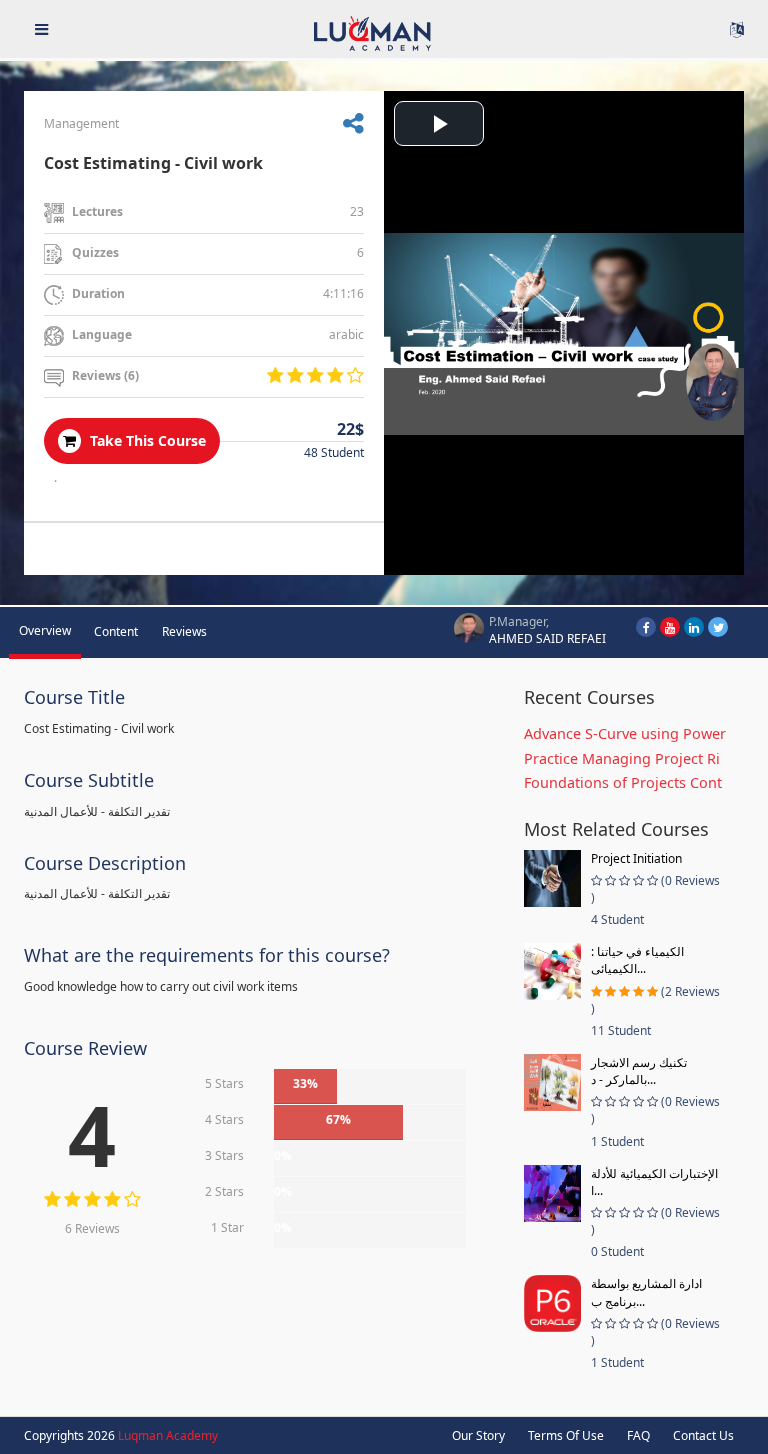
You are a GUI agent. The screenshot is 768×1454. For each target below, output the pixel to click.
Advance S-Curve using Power (625, 733)
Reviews (184, 631)
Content (116, 631)
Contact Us (703, 1435)
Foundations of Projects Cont (623, 782)
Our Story (478, 1435)
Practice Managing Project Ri (622, 758)
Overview (45, 630)
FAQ (638, 1435)
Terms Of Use (566, 1435)
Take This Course (146, 440)
